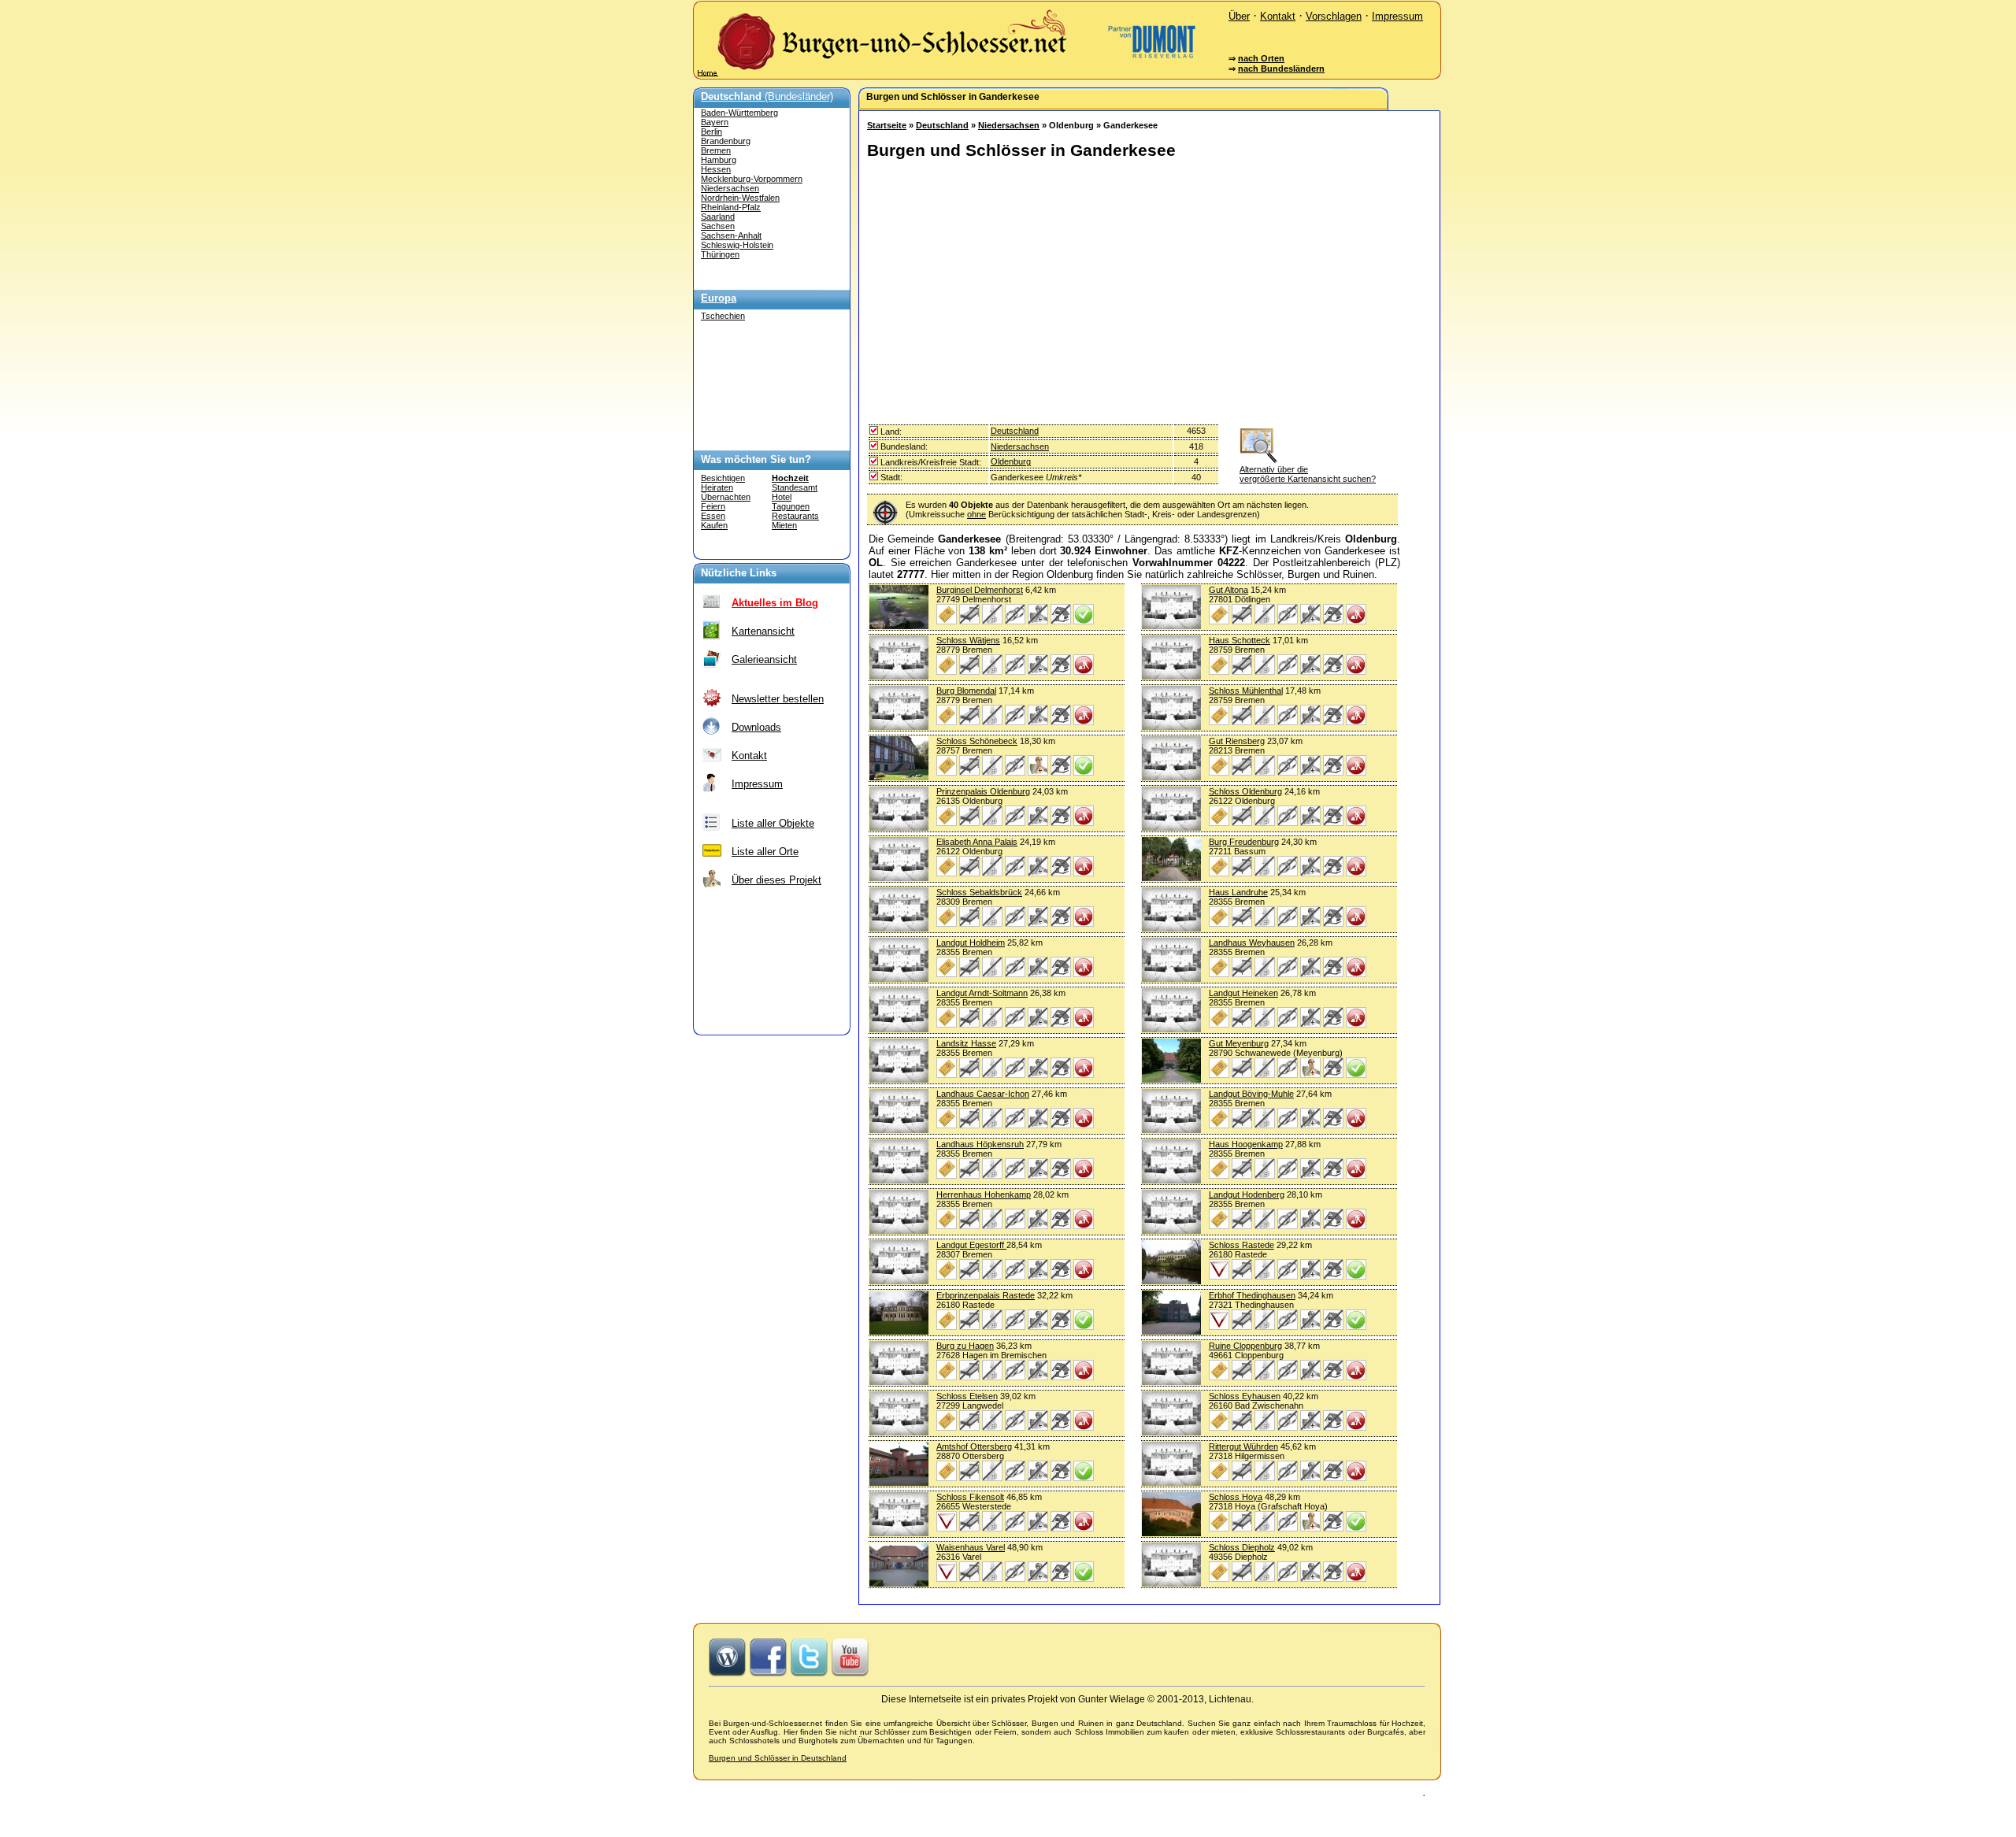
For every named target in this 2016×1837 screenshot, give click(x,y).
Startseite (887, 125)
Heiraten (717, 487)
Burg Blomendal (966, 691)
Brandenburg (726, 141)
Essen (713, 516)
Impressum (1397, 16)
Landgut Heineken (1243, 993)
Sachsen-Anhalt (731, 235)
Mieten (784, 525)
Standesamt (795, 487)
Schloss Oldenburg (1245, 791)
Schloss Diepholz (1242, 1547)
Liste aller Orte (765, 852)
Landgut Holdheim (971, 943)
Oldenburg (1011, 461)
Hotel (782, 497)
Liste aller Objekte (773, 823)
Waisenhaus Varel (971, 1547)
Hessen (716, 169)
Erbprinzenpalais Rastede (986, 1295)
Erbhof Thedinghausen (1252, 1295)
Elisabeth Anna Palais (977, 842)
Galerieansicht (764, 659)
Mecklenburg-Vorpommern (752, 179)
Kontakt (1278, 16)
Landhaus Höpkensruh (980, 1144)
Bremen (716, 150)
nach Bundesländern (1281, 69)
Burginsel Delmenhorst (980, 590)
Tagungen (791, 506)
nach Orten (1261, 58)
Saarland (718, 217)
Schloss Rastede (1241, 1245)
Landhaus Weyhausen (1252, 943)
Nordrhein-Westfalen (740, 198)
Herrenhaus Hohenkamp (984, 1194)
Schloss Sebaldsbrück (979, 892)
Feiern (713, 506)
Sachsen (718, 226)
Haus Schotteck (1240, 640)
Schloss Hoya (1236, 1497)
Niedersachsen (730, 188)
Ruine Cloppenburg (1245, 1346)
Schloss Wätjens (968, 640)
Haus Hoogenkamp (1246, 1144)
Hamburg (719, 160)
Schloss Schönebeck (977, 741)
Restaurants (795, 516)
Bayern (715, 122)
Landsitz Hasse (966, 1043)
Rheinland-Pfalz (731, 207)
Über (1239, 16)
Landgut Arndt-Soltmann (982, 993)
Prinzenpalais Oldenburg (983, 791)
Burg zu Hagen (965, 1346)
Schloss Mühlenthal (1246, 691)
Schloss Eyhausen (1245, 1396)
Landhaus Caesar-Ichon (983, 1094)
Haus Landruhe (1238, 892)
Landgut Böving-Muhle (1251, 1094)
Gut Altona (1228, 590)
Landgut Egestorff (971, 1245)
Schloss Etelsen (967, 1396)
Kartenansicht (763, 631)
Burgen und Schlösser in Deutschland (778, 1758)
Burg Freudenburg (1244, 842)
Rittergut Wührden (1243, 1446)
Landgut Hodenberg (1247, 1194)
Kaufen (714, 525)
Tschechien (723, 316)
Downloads (756, 727)
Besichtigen (723, 478)
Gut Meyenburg (1239, 1043)
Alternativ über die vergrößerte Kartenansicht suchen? (1308, 474)
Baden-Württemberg (739, 113)
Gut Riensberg (1237, 741)
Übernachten (726, 497)
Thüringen (720, 254)
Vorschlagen (1334, 16)
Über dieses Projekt (776, 880)
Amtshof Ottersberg (974, 1446)
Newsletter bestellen (778, 699)
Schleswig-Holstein (737, 245)
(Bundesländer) (767, 96)
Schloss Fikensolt (970, 1497)
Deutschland (942, 125)
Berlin (712, 131)
